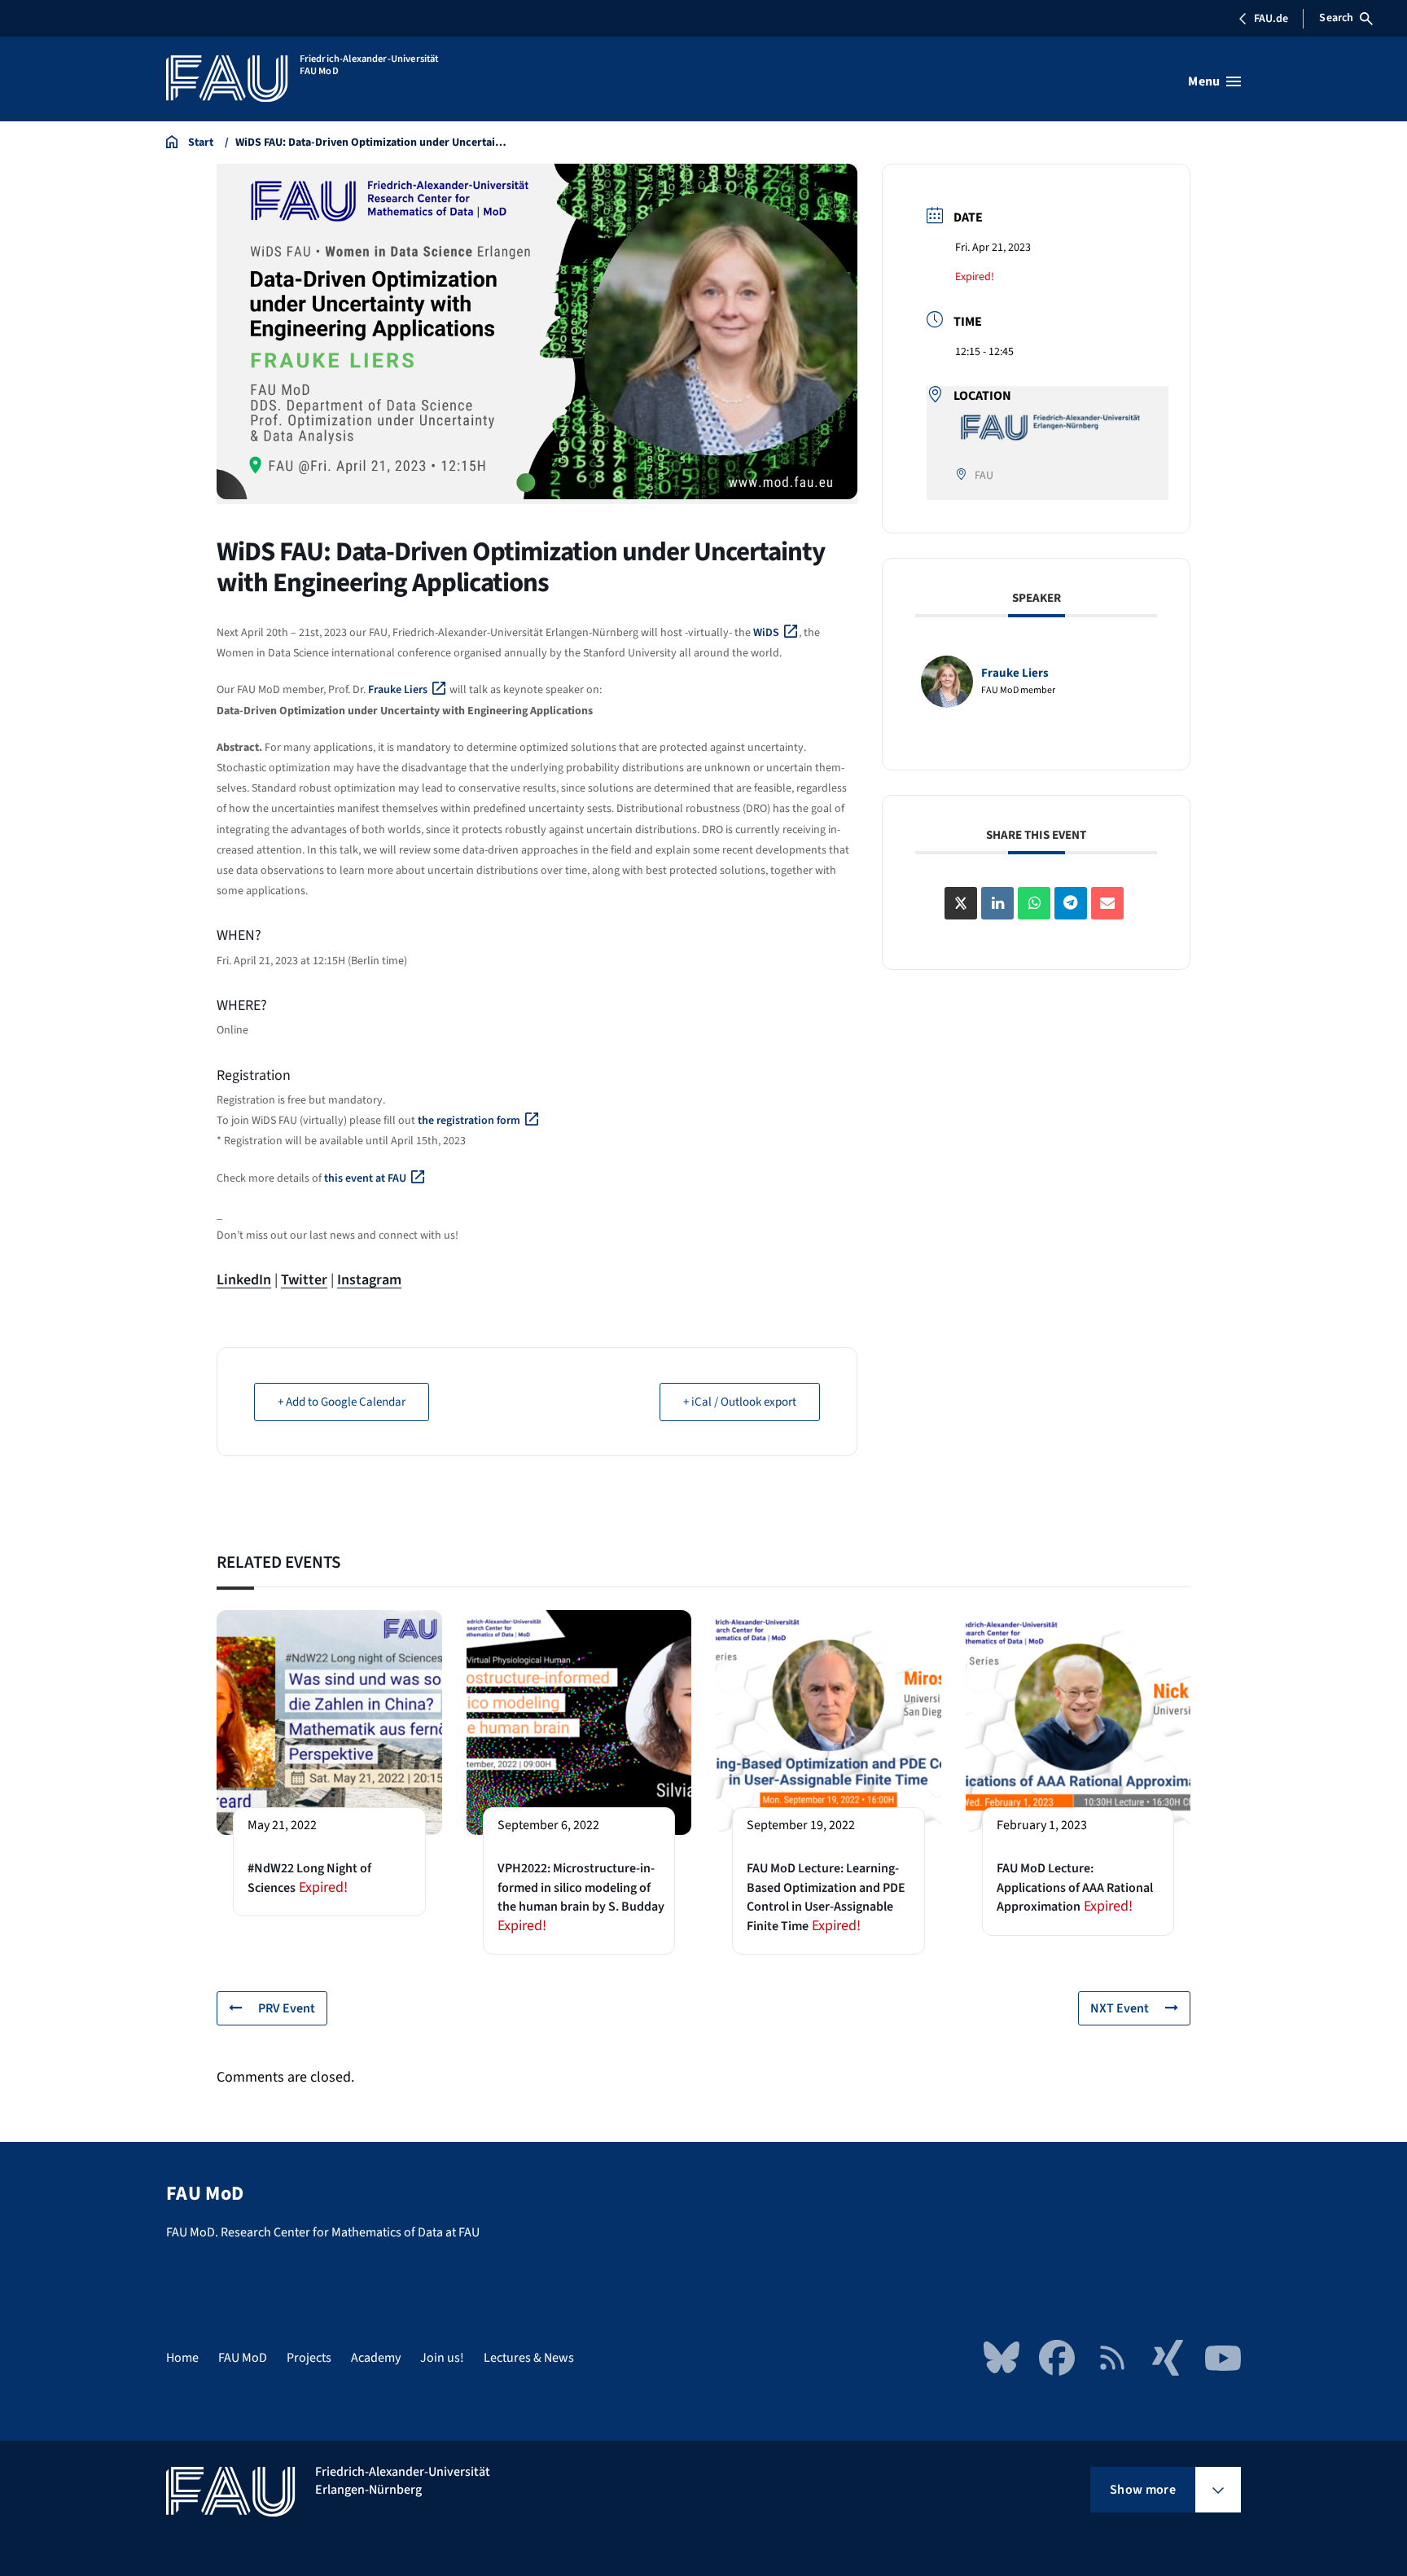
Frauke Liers (398, 690)
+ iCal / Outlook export (740, 1402)
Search (1336, 18)
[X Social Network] (961, 903)
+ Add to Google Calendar (342, 1402)
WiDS (766, 633)
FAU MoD (243, 2358)
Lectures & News (529, 2358)
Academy (376, 2358)
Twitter (304, 1280)
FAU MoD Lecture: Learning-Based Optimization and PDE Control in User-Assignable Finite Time (826, 1897)
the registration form (469, 1121)
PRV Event (287, 2008)
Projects (309, 2358)
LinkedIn (244, 1280)
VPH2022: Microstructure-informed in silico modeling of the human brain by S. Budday (581, 1887)
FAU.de (1271, 19)
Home (182, 2358)
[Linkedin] (997, 903)
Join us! (442, 2358)
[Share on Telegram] (1071, 903)
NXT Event (1120, 2008)
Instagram (369, 1280)
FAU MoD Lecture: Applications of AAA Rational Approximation (1075, 1887)
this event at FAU (365, 1178)
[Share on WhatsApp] (1034, 903)
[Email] (1107, 903)
